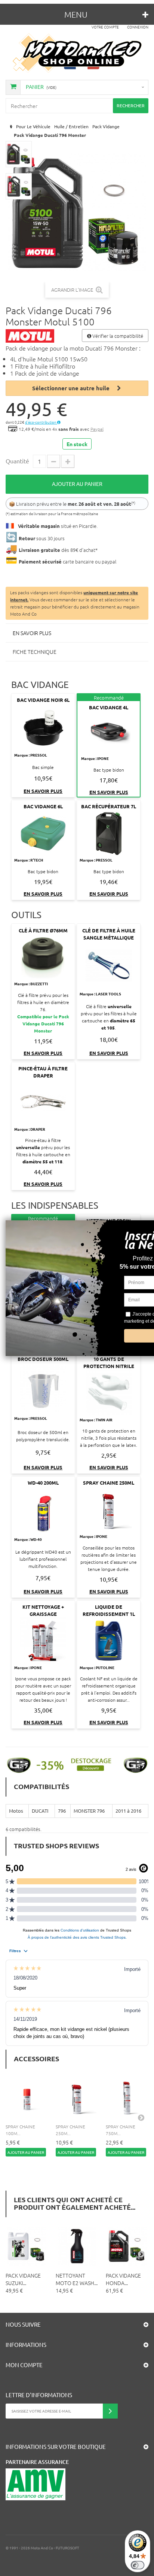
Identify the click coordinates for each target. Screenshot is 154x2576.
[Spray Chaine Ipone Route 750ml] (127, 2098)
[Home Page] (10, 127)
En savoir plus (32, 633)
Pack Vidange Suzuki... (23, 2279)
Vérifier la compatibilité (117, 336)
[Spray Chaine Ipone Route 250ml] (77, 2098)
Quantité (17, 461)
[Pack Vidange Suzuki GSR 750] (27, 2246)
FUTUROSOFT (67, 2548)
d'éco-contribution (41, 422)
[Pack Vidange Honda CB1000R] (127, 2246)
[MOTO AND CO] (77, 53)
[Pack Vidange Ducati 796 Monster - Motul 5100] (19, 154)
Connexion (138, 27)
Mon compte (24, 2365)
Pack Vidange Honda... (123, 2279)
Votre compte (105, 27)
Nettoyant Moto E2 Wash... (77, 2279)
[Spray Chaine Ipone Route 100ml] (27, 2098)
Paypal (97, 429)
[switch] (138, 2565)
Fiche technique (35, 652)
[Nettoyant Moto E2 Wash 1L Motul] (77, 2246)
